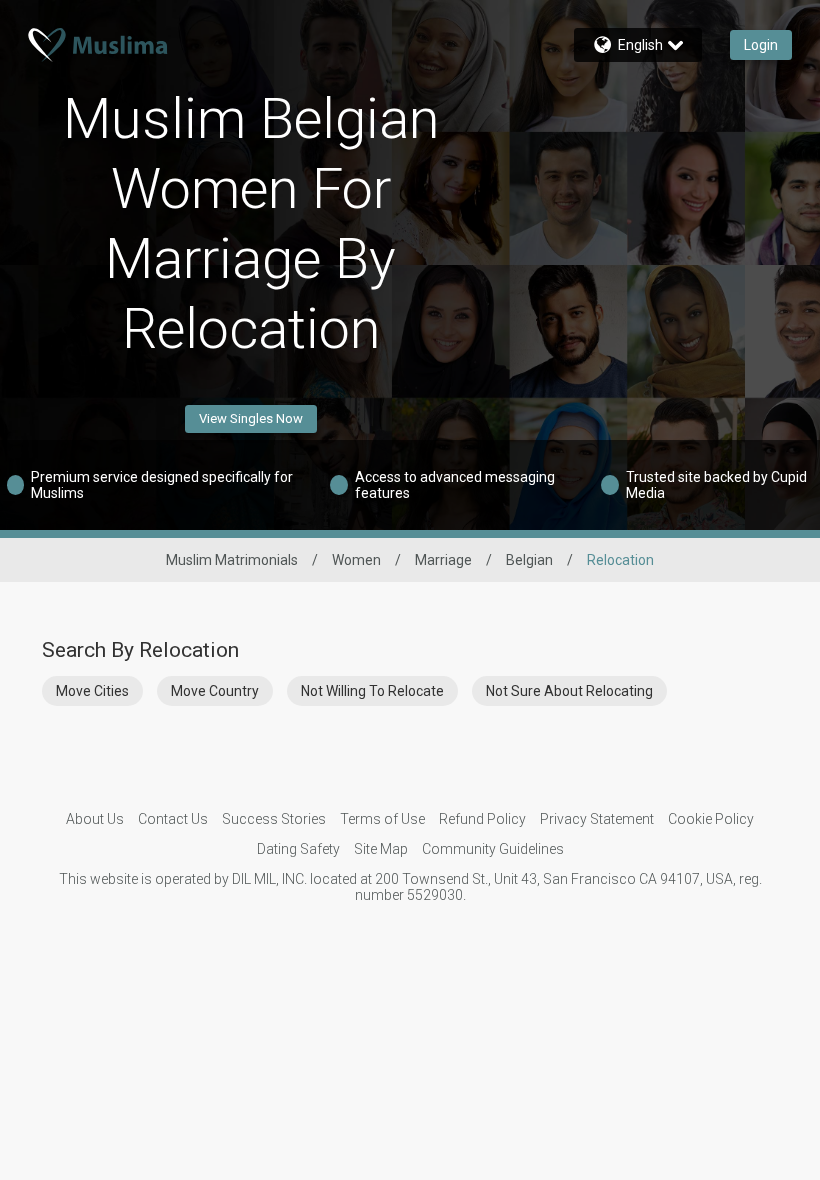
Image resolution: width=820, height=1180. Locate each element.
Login (761, 45)
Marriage (443, 560)
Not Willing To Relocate (372, 691)
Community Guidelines (493, 849)
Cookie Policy (711, 819)
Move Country (215, 691)
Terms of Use (382, 819)
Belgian (529, 560)
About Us (95, 819)
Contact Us (173, 819)
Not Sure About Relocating (569, 691)
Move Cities (92, 691)
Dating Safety (298, 849)
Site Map (381, 849)
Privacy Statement (597, 819)
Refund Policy (482, 819)
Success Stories (274, 819)
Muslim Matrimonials (232, 560)
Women (356, 560)
